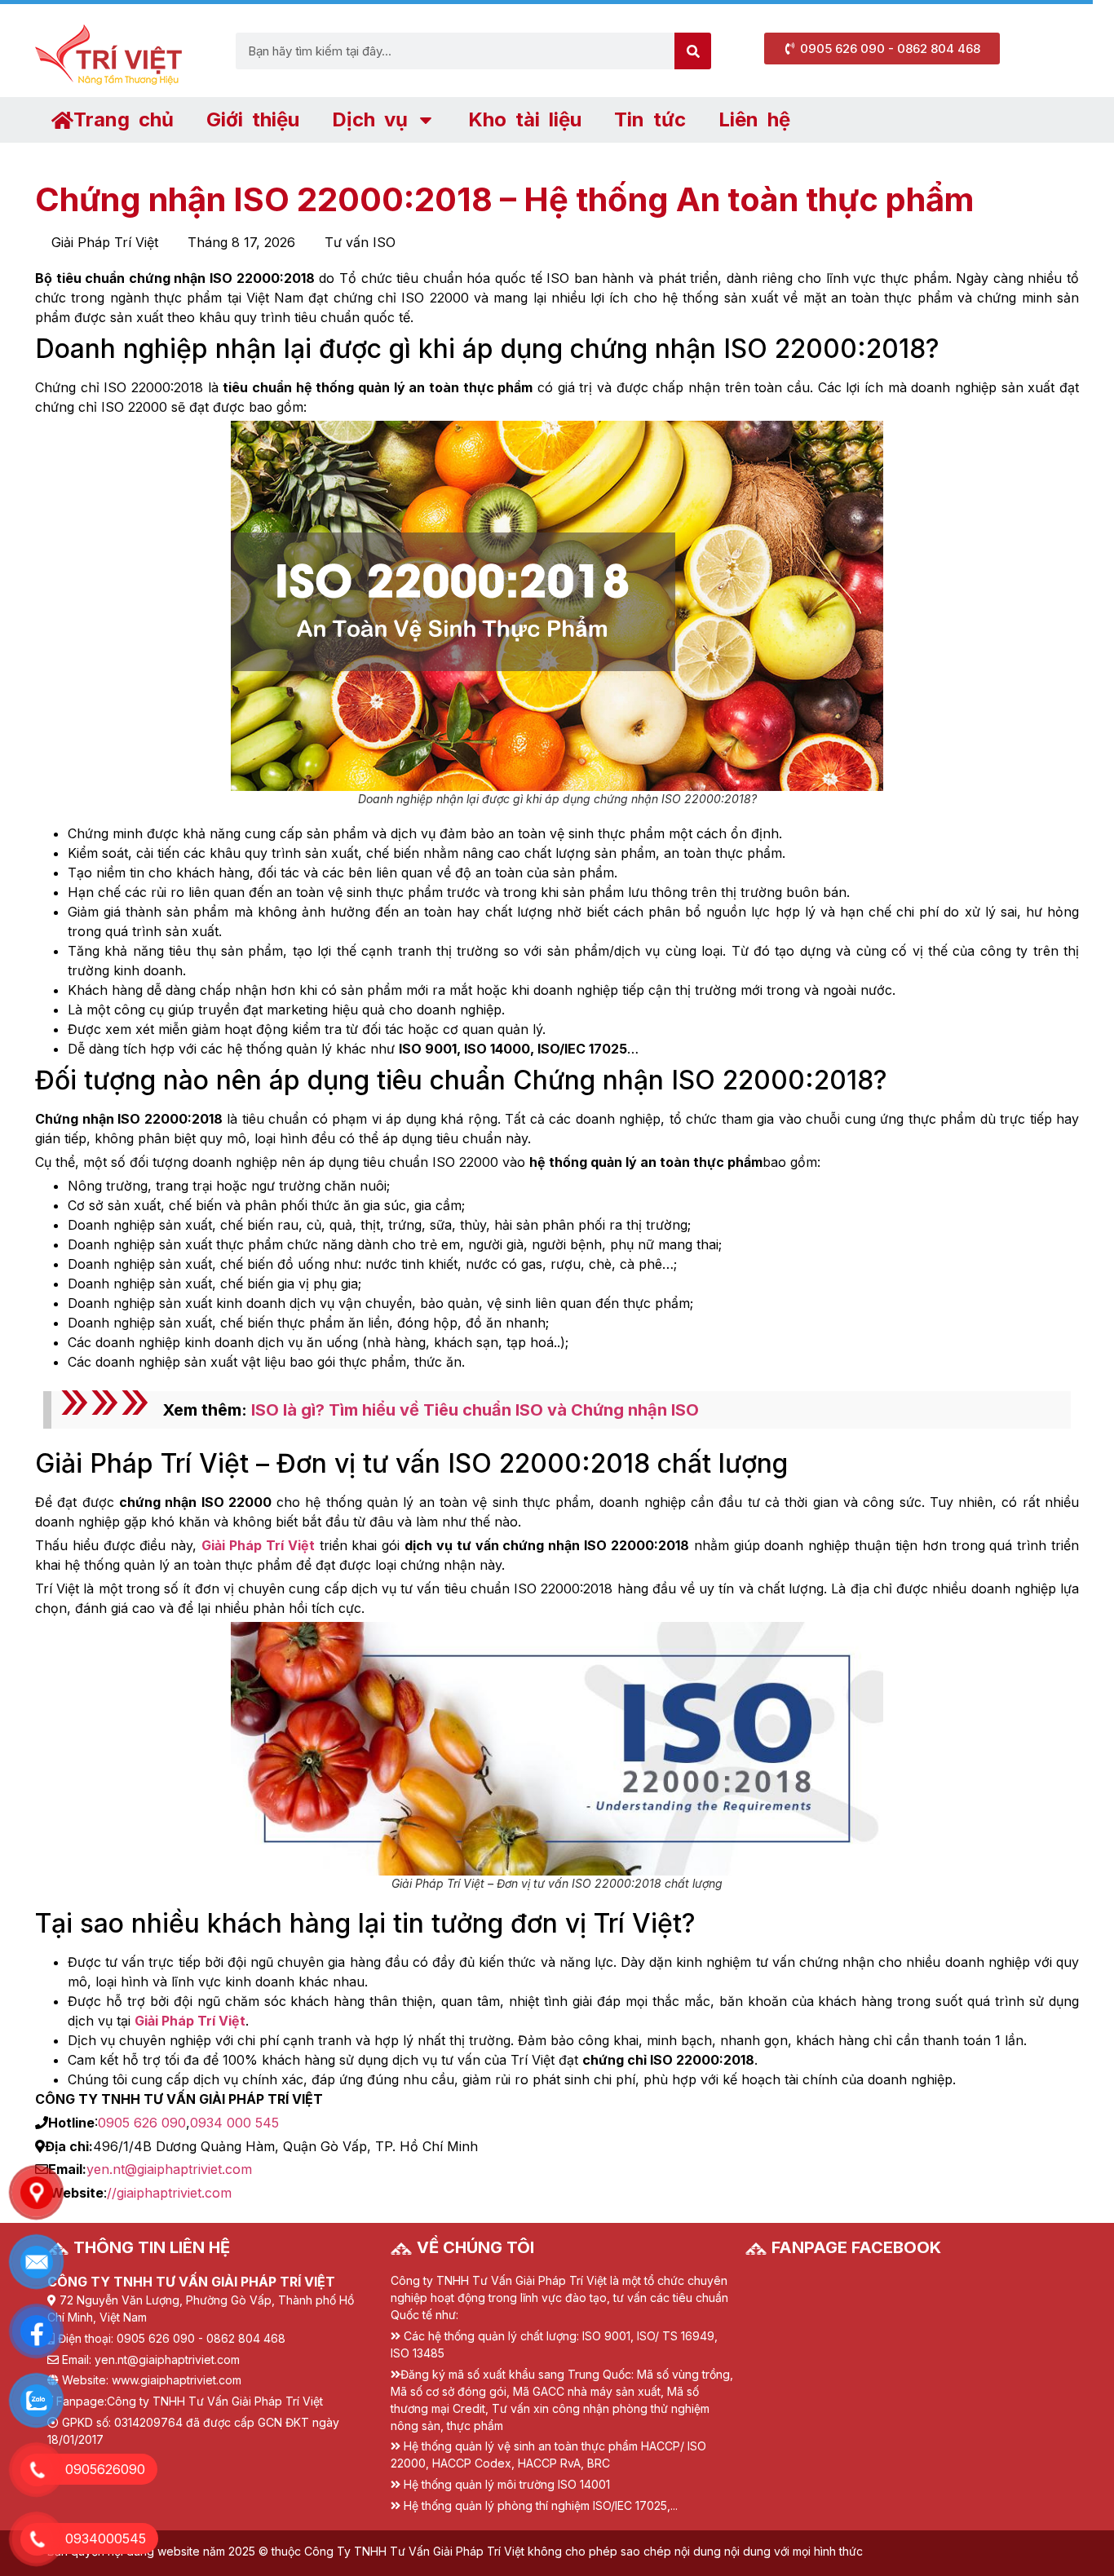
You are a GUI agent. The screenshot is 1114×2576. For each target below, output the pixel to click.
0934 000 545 (234, 2123)
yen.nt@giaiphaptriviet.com (169, 2169)
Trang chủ (124, 119)
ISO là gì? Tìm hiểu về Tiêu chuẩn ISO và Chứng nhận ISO (475, 1410)
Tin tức (650, 119)
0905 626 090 (142, 2123)
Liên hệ (754, 119)
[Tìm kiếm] (693, 51)
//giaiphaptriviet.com (169, 2193)
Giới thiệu (253, 119)
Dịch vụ (370, 119)
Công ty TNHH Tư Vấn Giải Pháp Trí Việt (215, 2401)
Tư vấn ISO (360, 242)
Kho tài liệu (525, 119)
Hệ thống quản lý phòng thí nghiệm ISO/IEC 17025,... (541, 2505)
